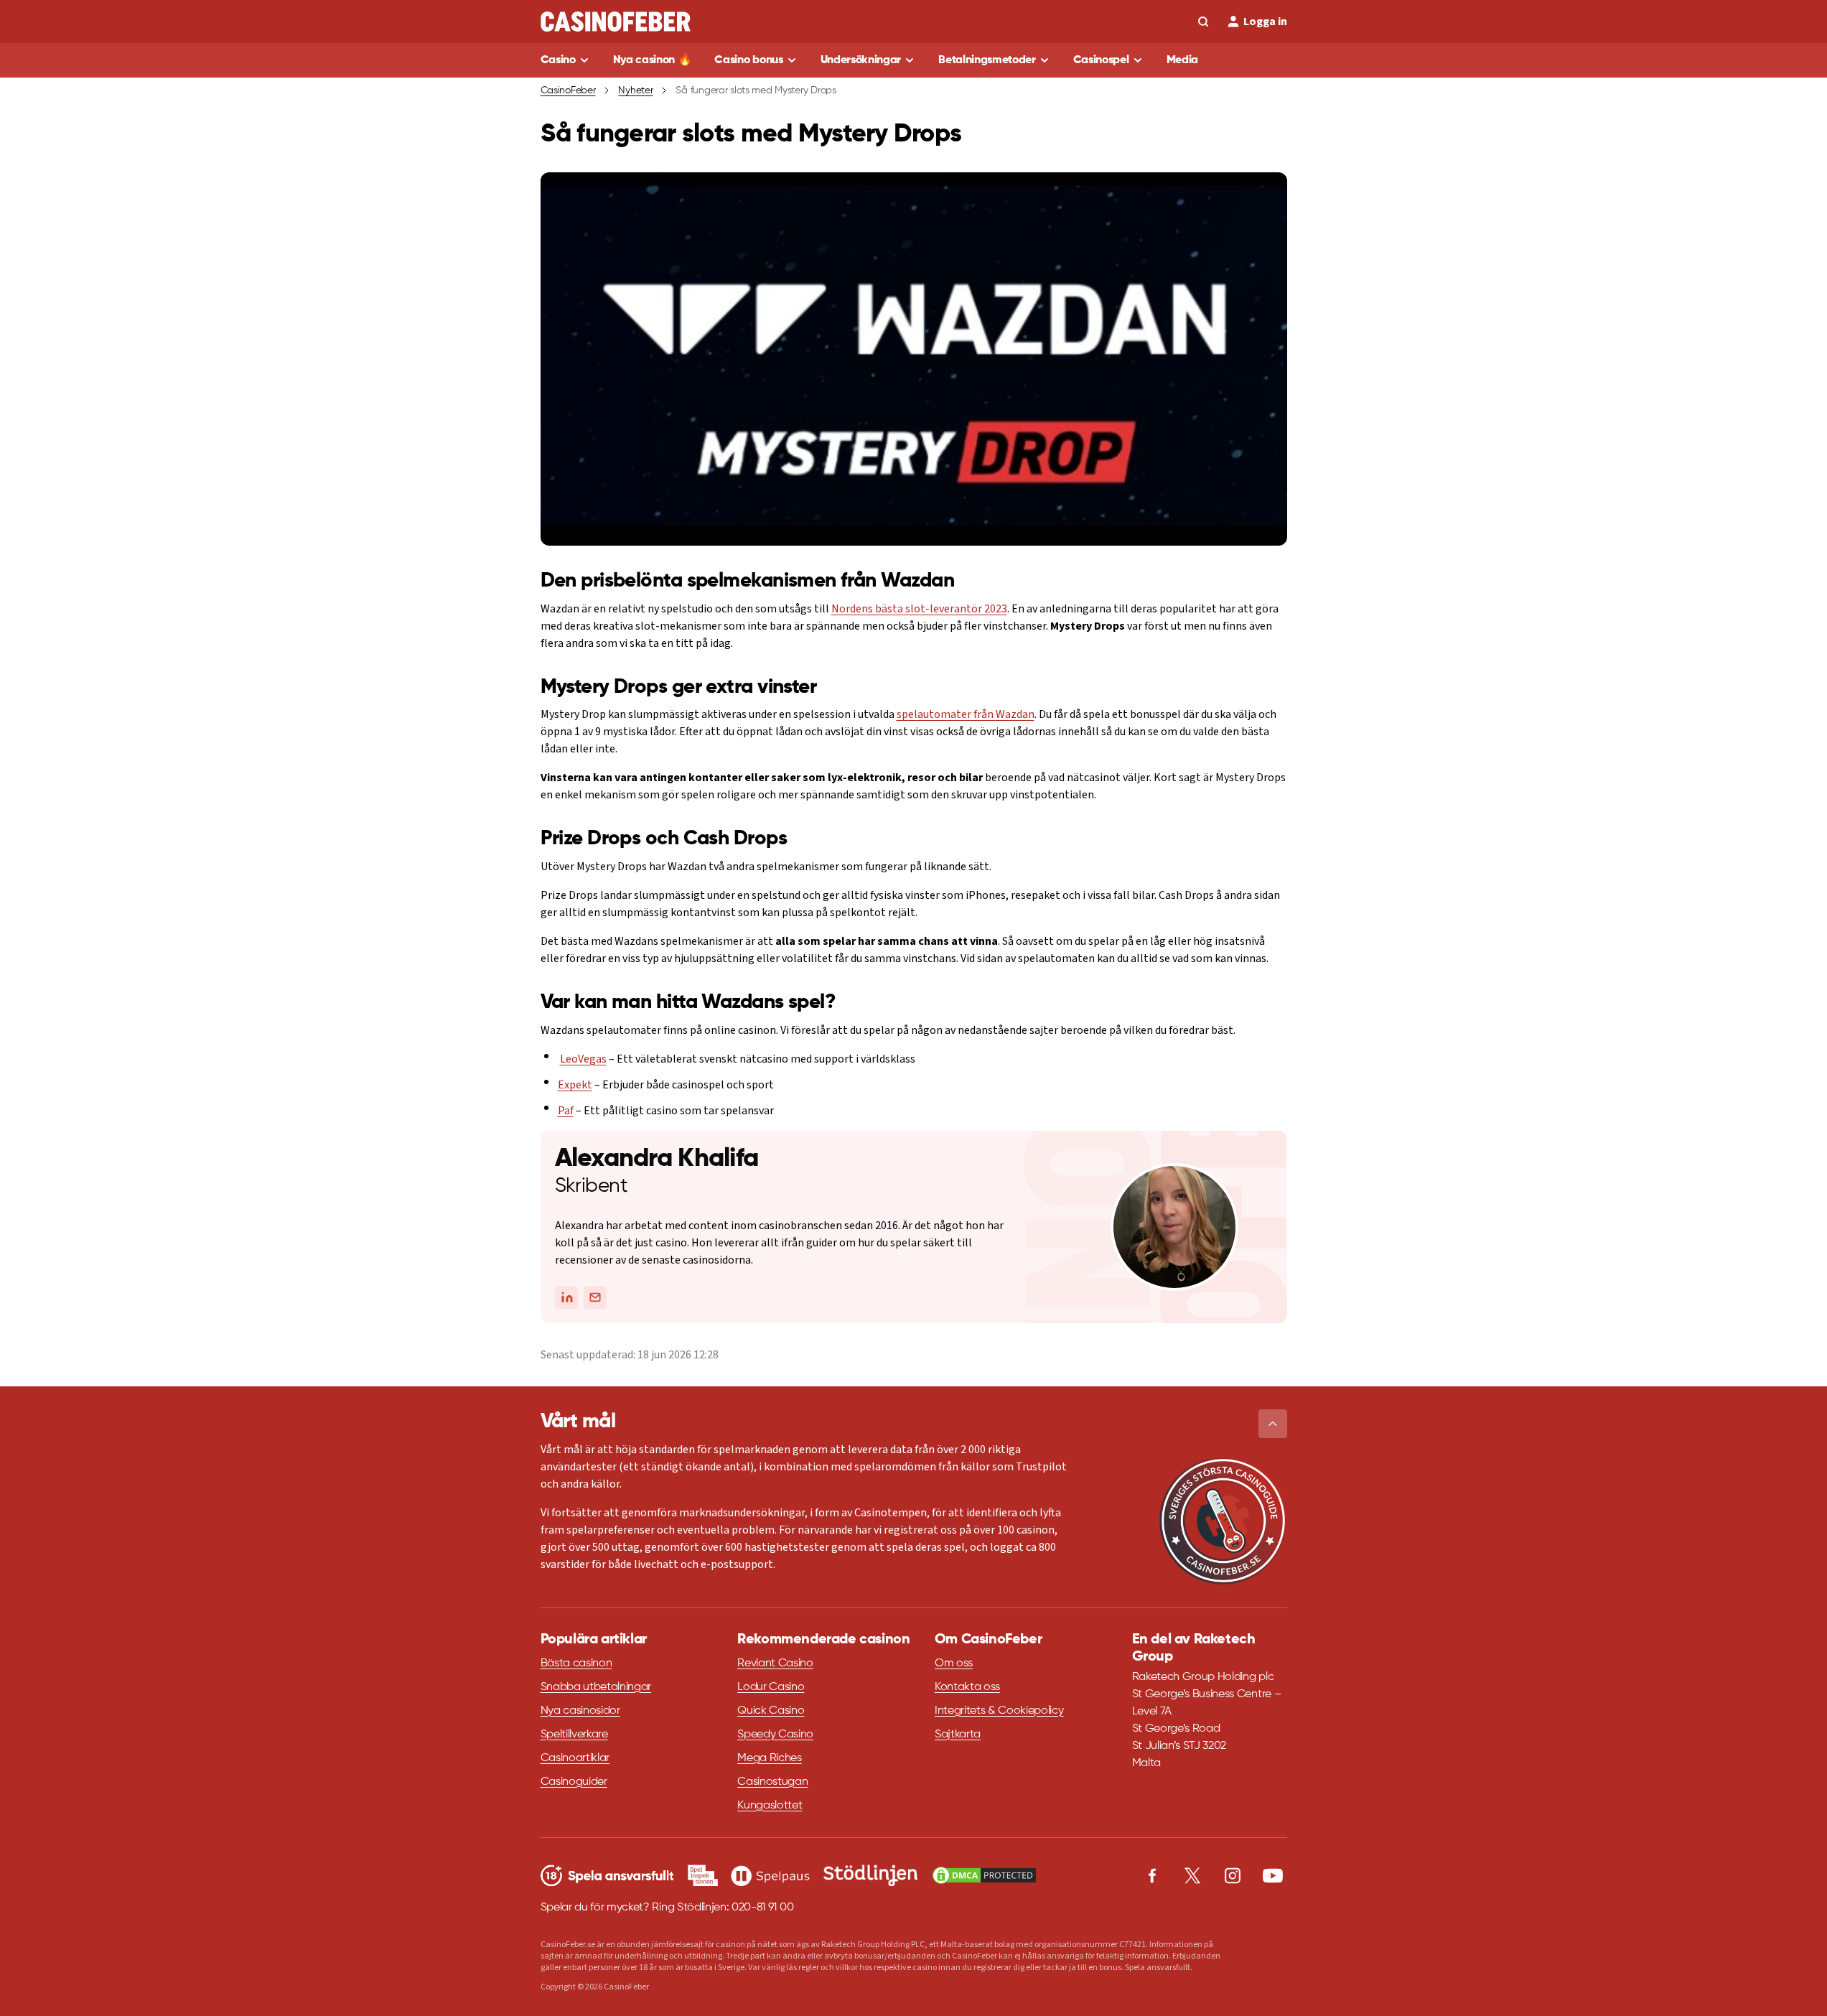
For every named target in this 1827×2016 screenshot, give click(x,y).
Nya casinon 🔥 (653, 60)
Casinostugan (772, 1782)
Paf (566, 1111)
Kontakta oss (967, 1687)
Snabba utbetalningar (596, 1687)
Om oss (954, 1663)
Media (1182, 60)
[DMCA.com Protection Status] (984, 1875)
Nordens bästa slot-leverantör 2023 (919, 609)
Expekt (575, 1085)
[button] (1273, 1424)
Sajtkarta (958, 1735)
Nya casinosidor (580, 1711)
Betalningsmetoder (987, 60)
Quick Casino (771, 1711)
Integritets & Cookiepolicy (999, 1711)
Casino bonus (748, 60)
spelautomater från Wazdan (966, 714)
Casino (558, 60)
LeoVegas (583, 1059)
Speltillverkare (574, 1735)
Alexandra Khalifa (657, 1159)
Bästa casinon (576, 1663)
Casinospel (1101, 60)
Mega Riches (769, 1758)
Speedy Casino (775, 1735)
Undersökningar (861, 60)
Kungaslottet (770, 1806)
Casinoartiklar (575, 1758)
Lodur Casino (771, 1687)
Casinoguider (574, 1782)
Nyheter (635, 90)
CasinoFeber (568, 90)
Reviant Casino (775, 1663)
